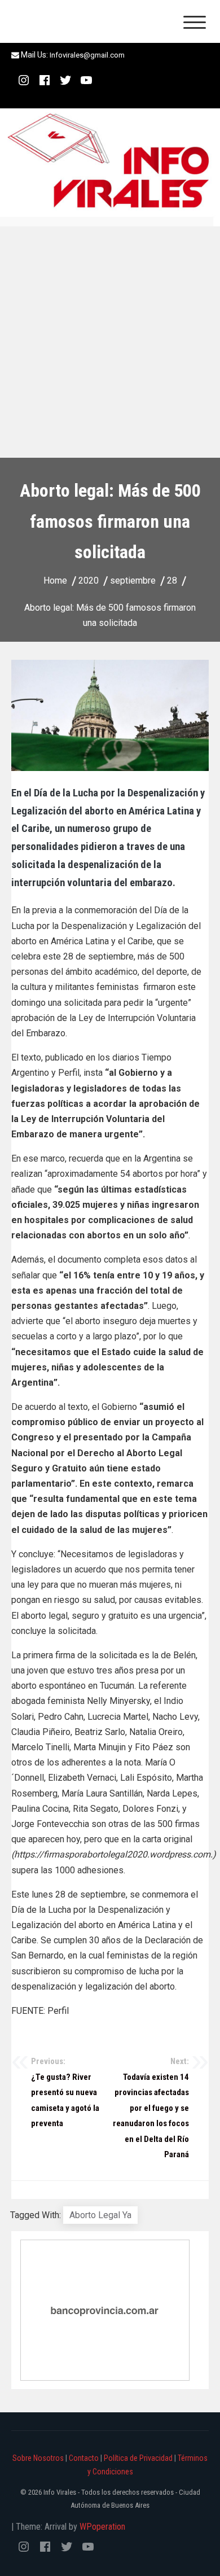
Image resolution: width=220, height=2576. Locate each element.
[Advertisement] (110, 342)
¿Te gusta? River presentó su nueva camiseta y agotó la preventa (65, 2092)
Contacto (84, 2458)
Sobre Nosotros (38, 2458)
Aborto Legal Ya (100, 2215)
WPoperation (102, 2527)
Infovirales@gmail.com (87, 55)
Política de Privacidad (138, 2458)
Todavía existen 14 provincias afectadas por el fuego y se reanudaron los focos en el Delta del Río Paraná (151, 2108)
